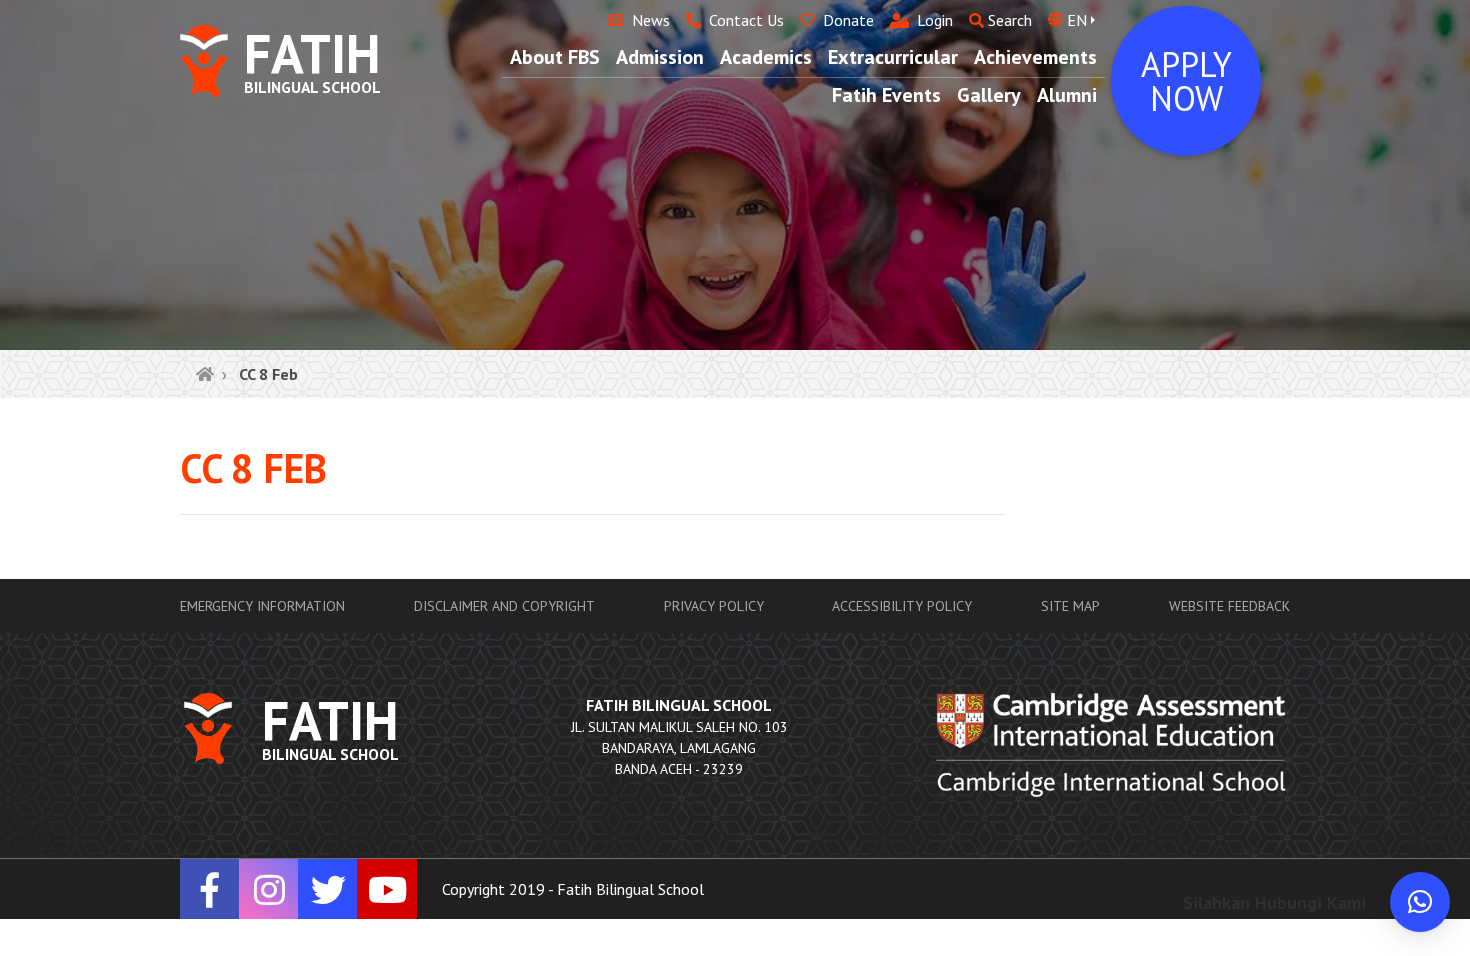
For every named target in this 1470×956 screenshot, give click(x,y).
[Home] (205, 374)
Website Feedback (1229, 606)
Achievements (1035, 57)
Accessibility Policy (902, 606)
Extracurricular (893, 57)
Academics (766, 57)
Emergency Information (262, 606)
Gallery (989, 95)
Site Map (1070, 606)
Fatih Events (886, 95)
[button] (1420, 902)
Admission (660, 57)
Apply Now (1186, 81)
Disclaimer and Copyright (504, 606)
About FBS (555, 57)
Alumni (1067, 95)
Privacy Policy (714, 606)
